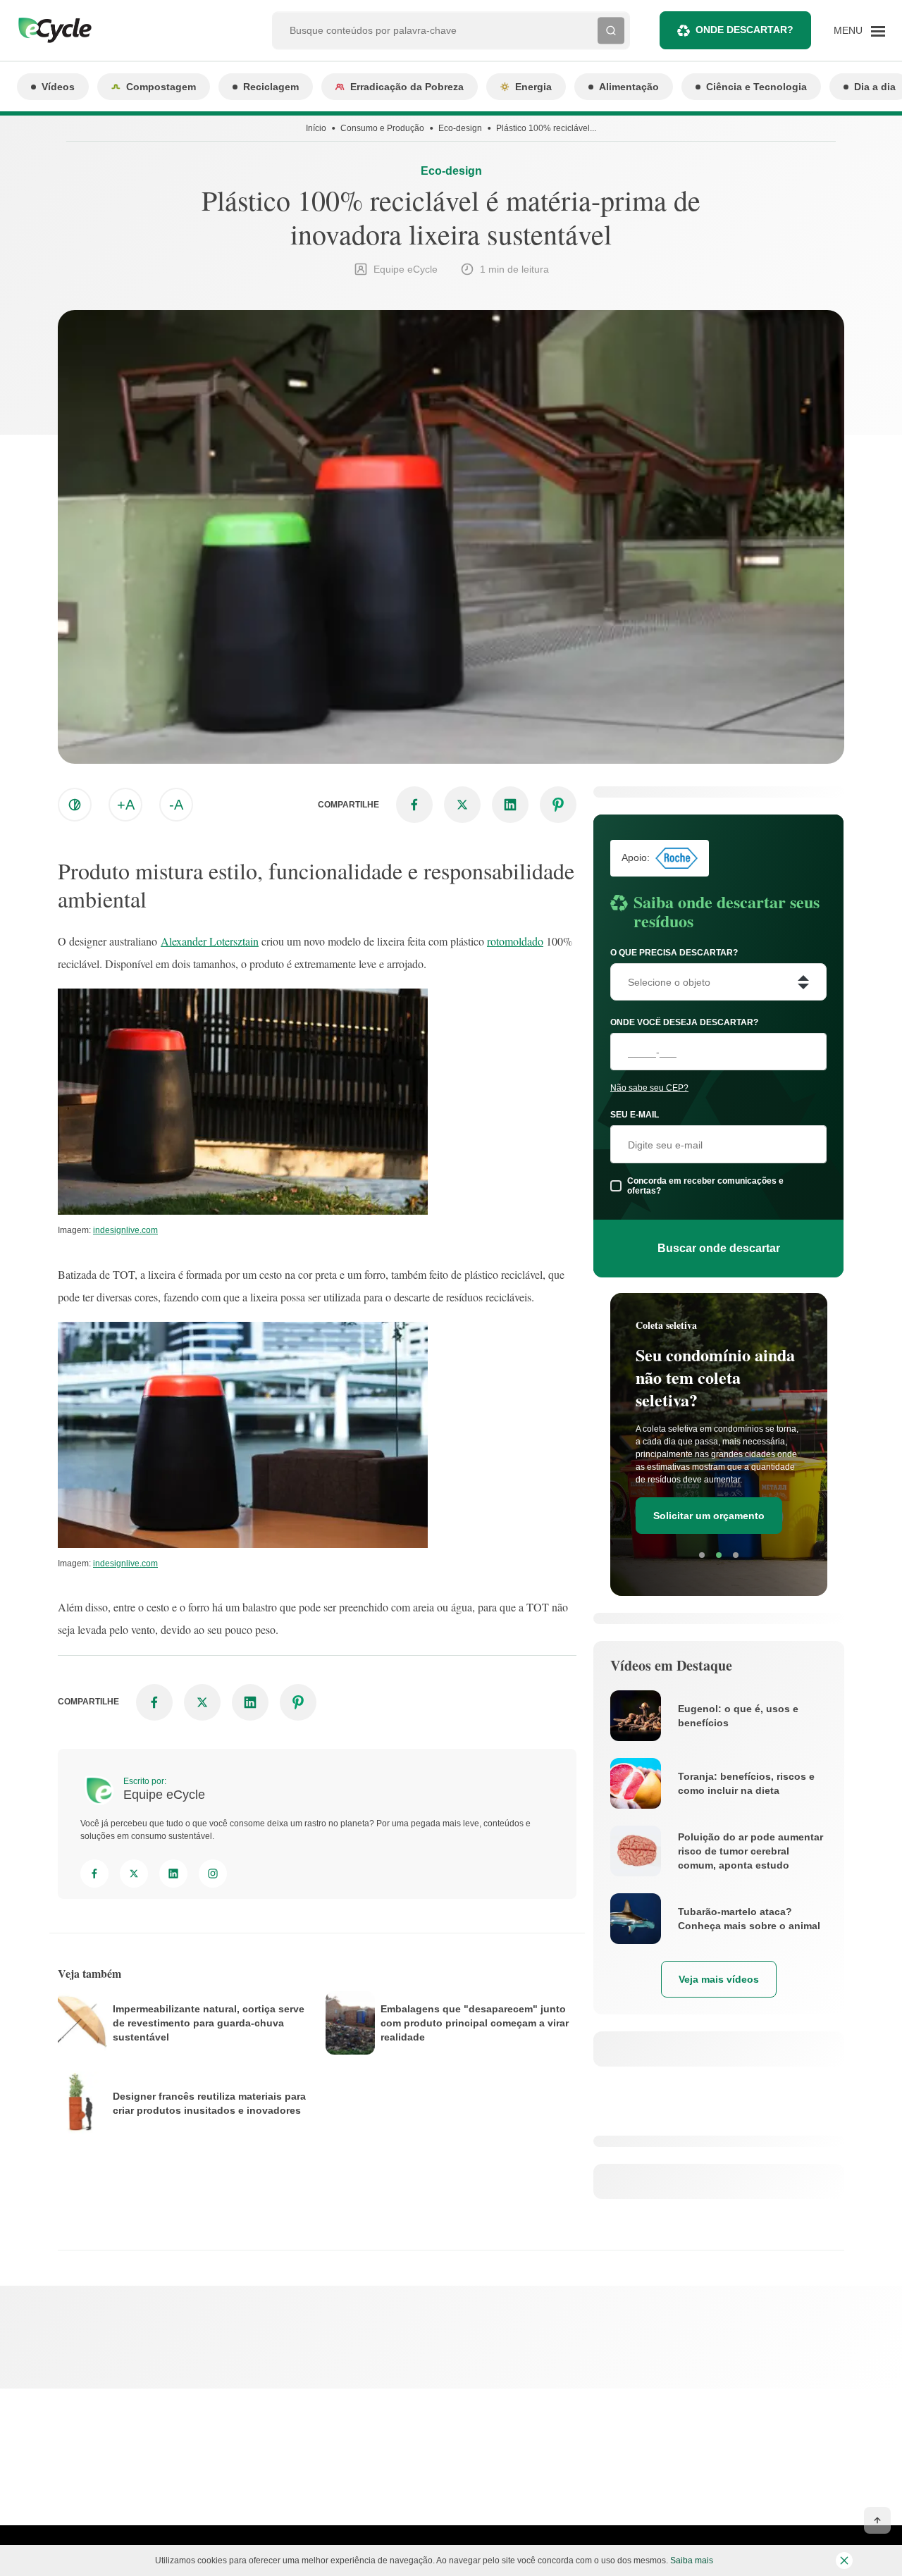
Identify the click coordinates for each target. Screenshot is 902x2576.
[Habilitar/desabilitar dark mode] (75, 805)
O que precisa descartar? (674, 953)
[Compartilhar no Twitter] (462, 805)
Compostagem (161, 87)
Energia (533, 87)
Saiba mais (692, 2560)
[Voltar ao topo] (877, 2520)
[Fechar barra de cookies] (844, 2560)
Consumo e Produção (382, 128)
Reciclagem (271, 87)
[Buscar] (611, 30)
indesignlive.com (125, 1230)
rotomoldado (515, 941)
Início (316, 128)
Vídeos (58, 87)
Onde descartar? (745, 30)
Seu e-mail (635, 1115)
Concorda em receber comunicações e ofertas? (705, 1186)
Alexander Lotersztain (210, 941)
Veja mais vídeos (719, 1979)
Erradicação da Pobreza (407, 87)
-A (176, 805)
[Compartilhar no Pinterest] (558, 805)
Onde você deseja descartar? (684, 1022)
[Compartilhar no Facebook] (414, 805)
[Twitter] (134, 1874)
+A (126, 805)
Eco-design (460, 128)
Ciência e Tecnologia (756, 87)
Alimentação (629, 87)
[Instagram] (213, 1874)
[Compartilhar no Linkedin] (510, 805)
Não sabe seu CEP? (649, 1088)
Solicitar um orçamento (709, 1516)
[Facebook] (94, 1874)
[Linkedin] (173, 1874)
